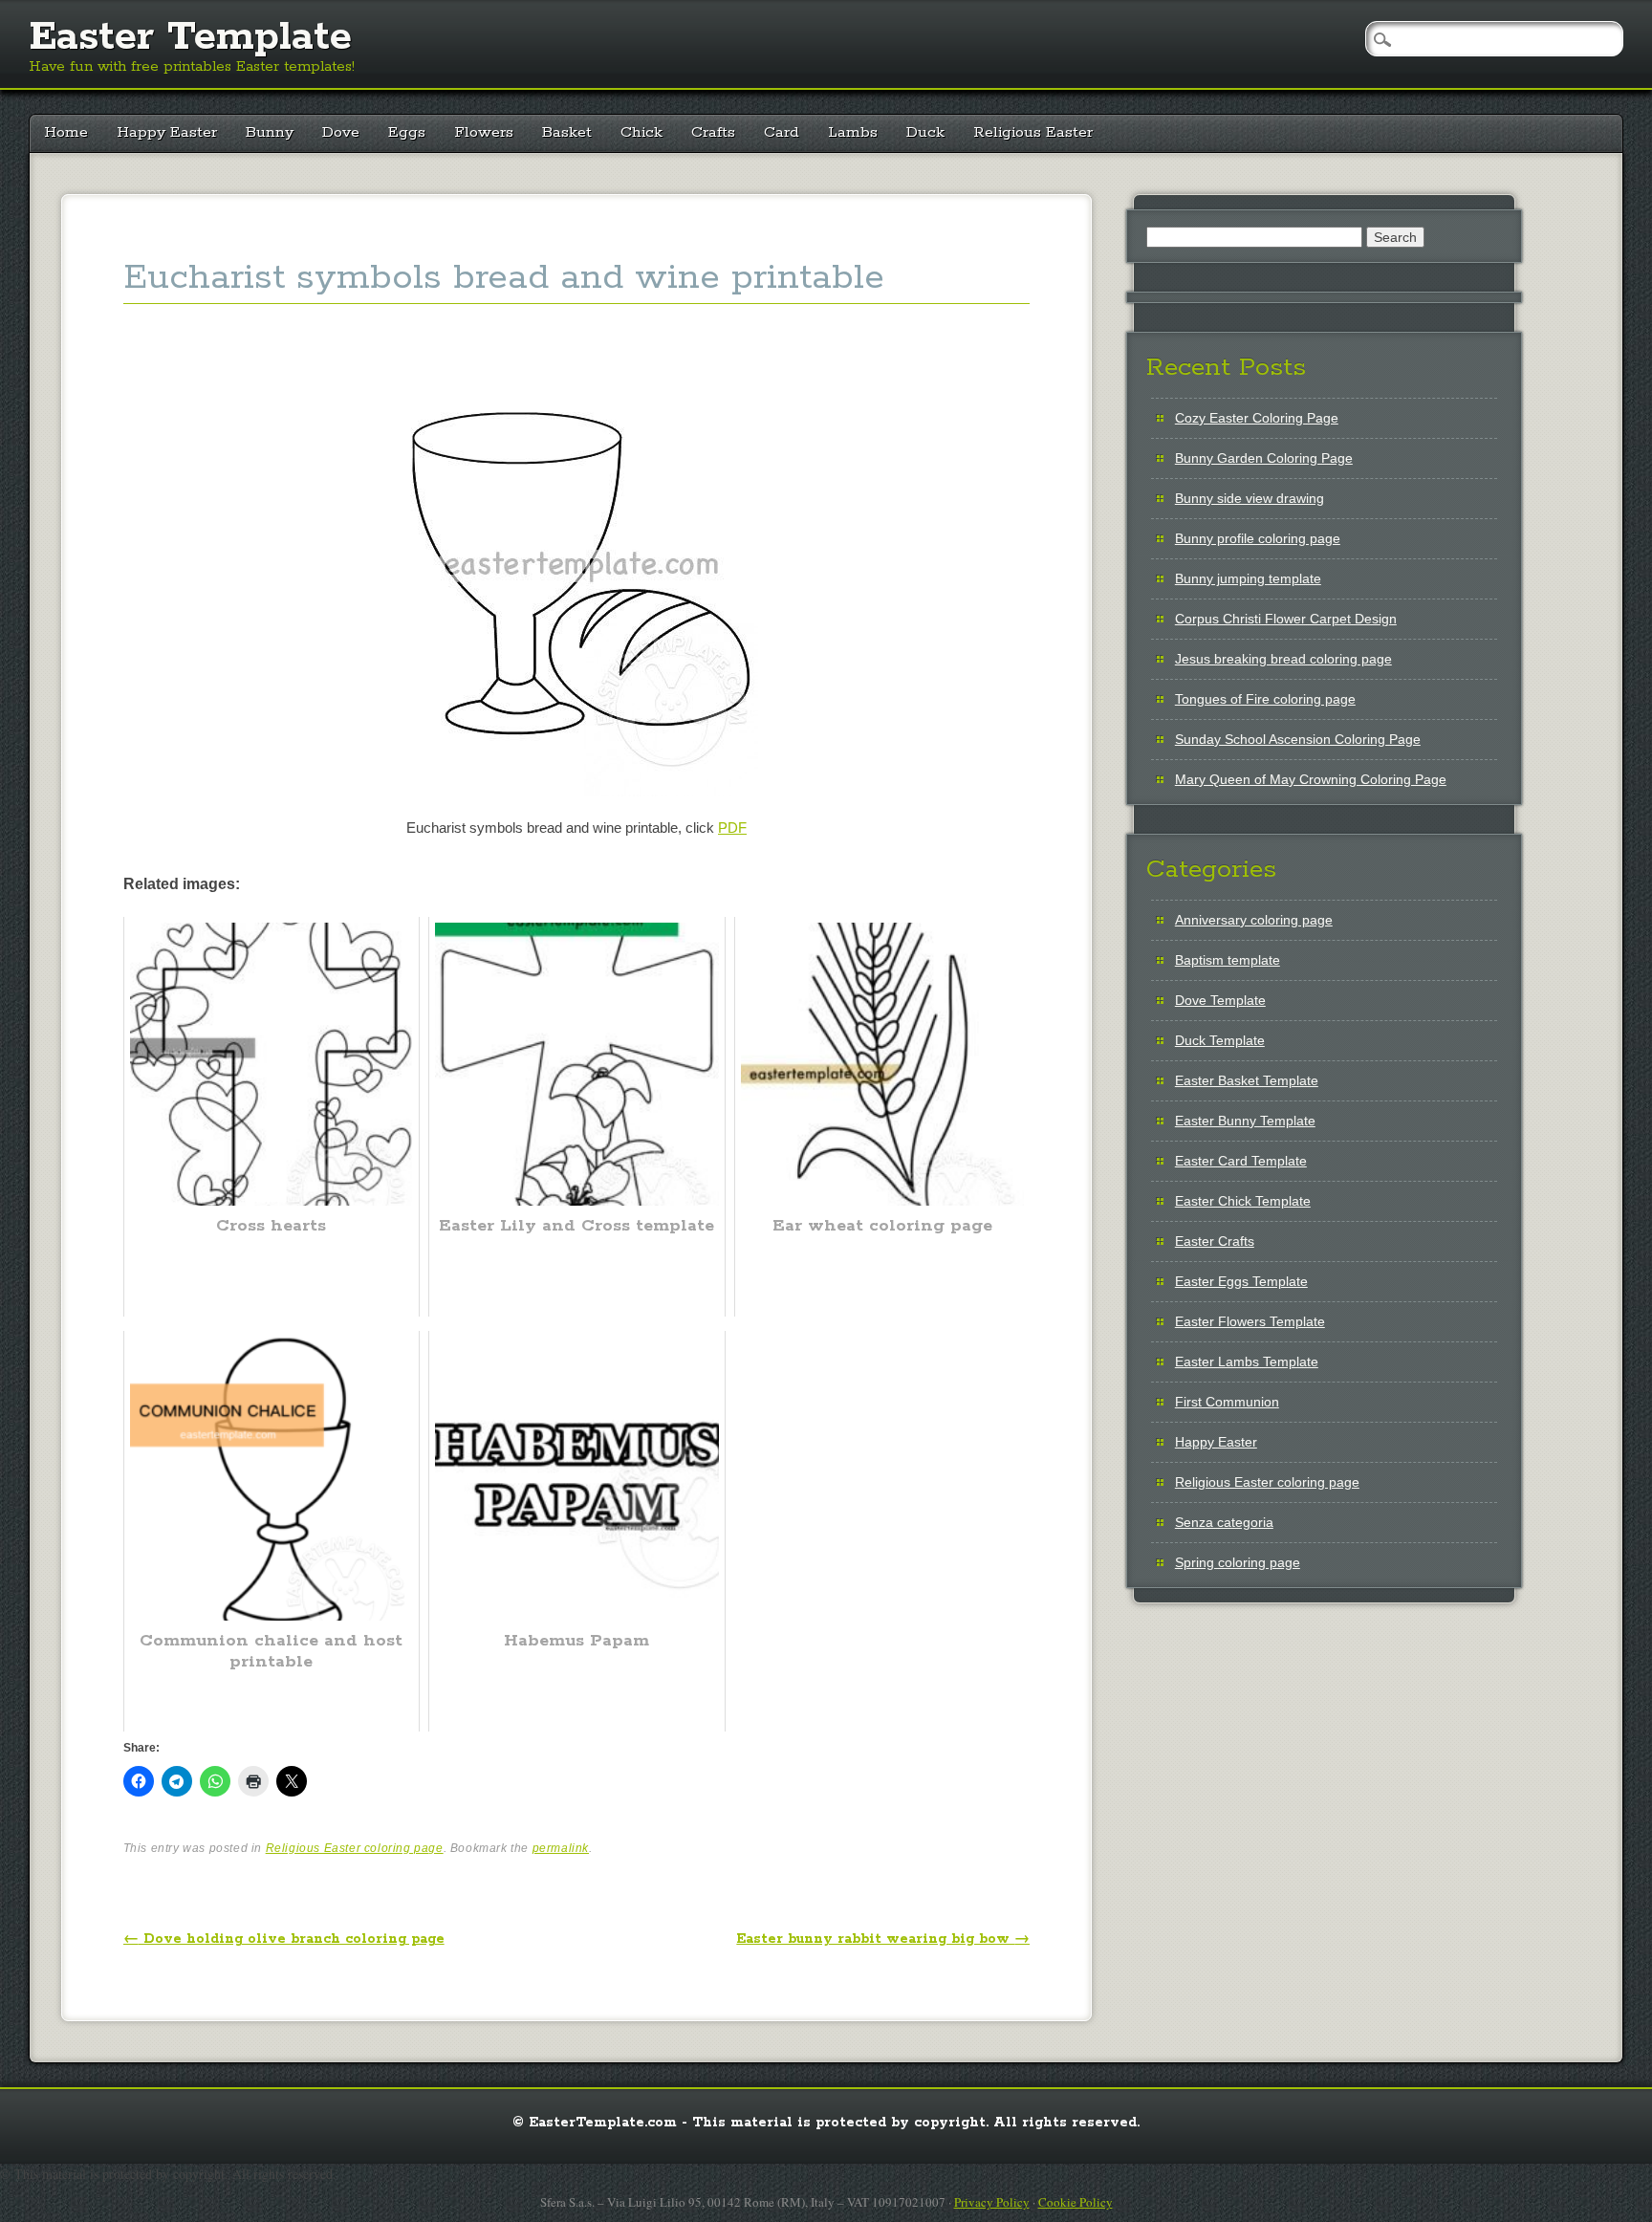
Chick (641, 132)
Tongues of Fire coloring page (1265, 699)
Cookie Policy (1076, 2202)
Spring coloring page (1238, 1562)
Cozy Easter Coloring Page (1257, 418)
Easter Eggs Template (1241, 1281)
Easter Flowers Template (1250, 1321)
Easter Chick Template (1243, 1201)
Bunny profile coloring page (1258, 538)
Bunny (270, 132)
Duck (925, 132)
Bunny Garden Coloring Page (1264, 458)
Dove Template (1220, 1000)
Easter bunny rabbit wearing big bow (883, 1939)
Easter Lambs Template (1247, 1362)
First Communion (1227, 1402)
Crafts (713, 132)
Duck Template (1220, 1040)
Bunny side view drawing (1250, 498)
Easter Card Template (1241, 1161)
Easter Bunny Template (1245, 1121)
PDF (732, 828)
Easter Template (190, 37)
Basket (567, 132)
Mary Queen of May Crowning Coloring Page (1311, 779)
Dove (341, 132)
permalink (561, 1848)
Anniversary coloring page (1254, 920)
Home (66, 132)
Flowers (484, 132)
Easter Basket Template (1247, 1080)
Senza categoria (1224, 1522)
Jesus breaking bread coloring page (1283, 659)
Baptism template (1228, 960)
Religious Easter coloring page (355, 1848)
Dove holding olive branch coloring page (284, 1939)
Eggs (407, 132)
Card (782, 132)
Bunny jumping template (1248, 578)
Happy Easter (167, 132)
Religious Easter (1033, 132)
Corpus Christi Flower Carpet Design (1286, 619)
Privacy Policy (992, 2202)
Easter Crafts (1215, 1241)
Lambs (853, 132)
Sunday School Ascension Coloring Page (1298, 739)
